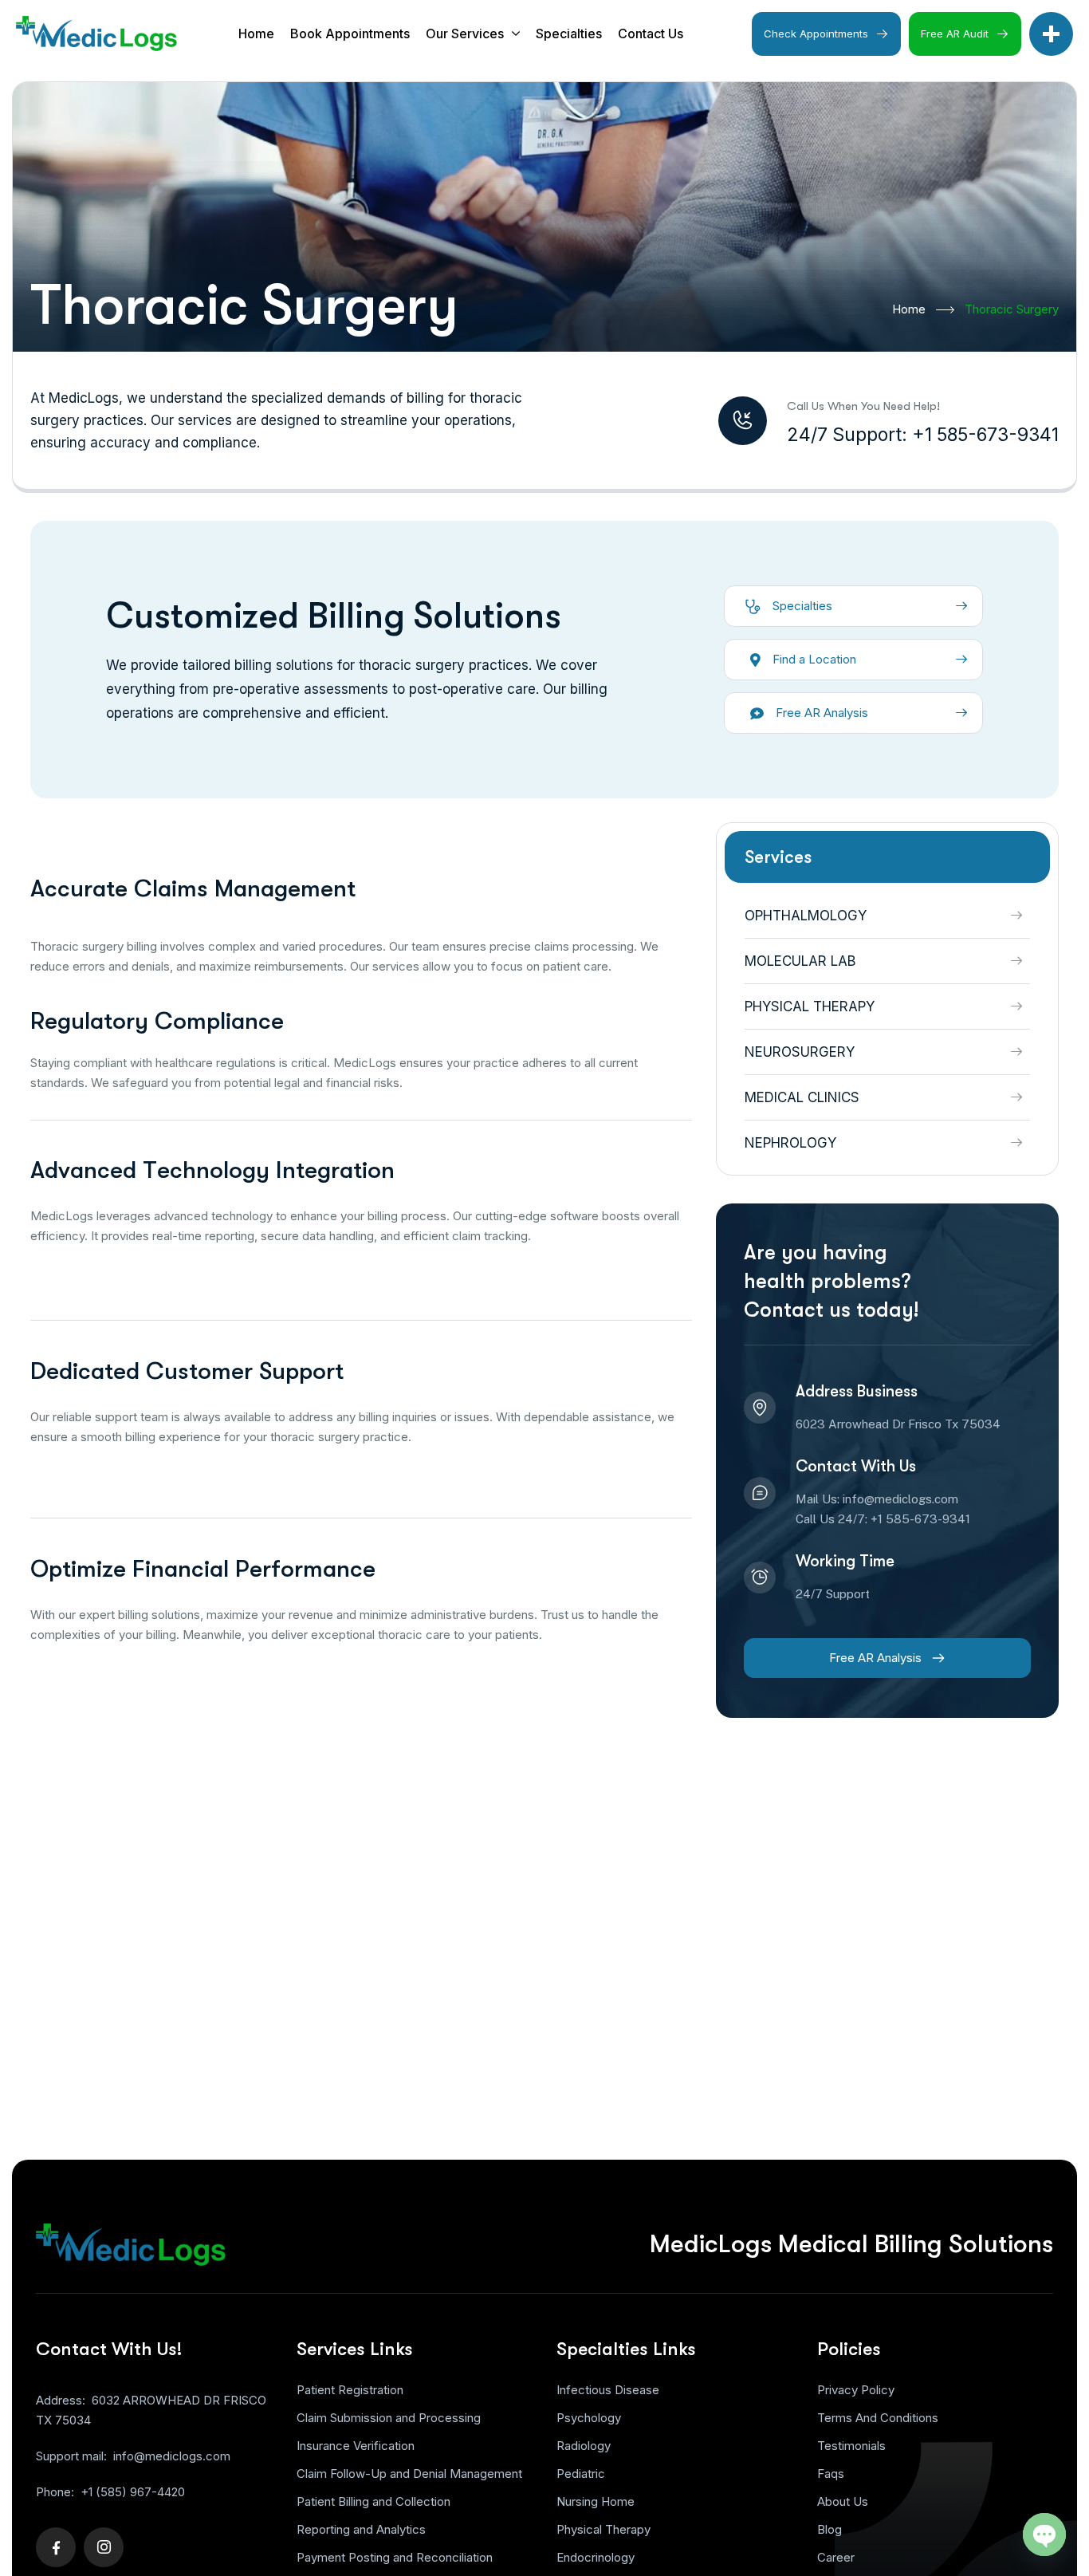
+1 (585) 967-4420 (133, 2492)
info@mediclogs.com (172, 2456)
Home (909, 309)
